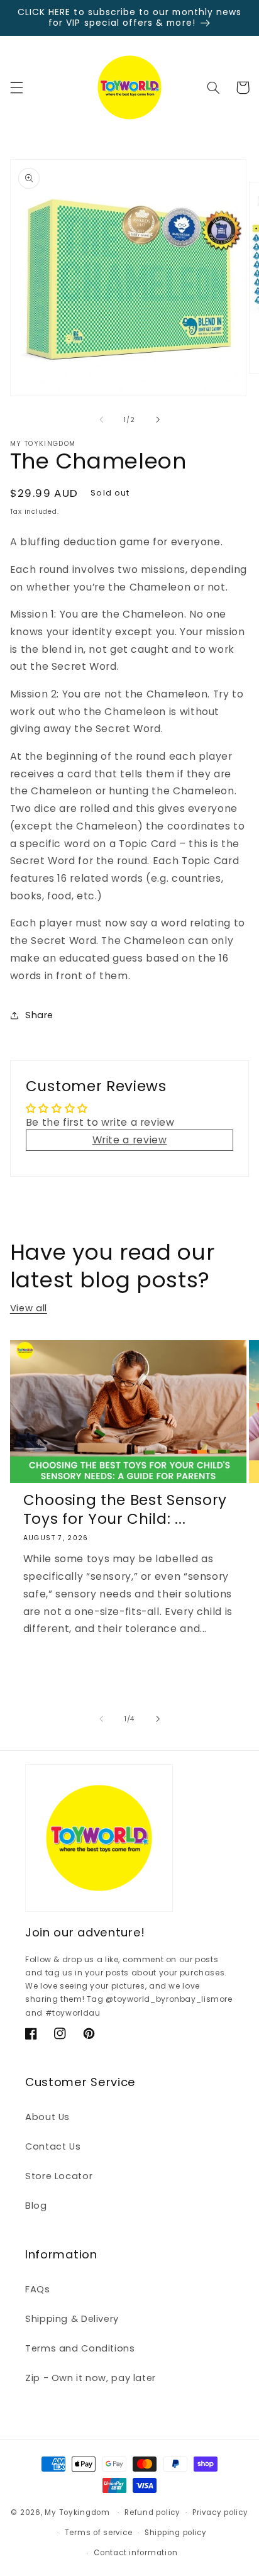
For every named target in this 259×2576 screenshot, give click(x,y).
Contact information (135, 2553)
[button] (16, 87)
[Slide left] (101, 419)
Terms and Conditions (80, 2348)
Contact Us (53, 2146)
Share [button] (39, 1015)
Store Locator (59, 2176)
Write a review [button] (130, 1140)
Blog (36, 2206)
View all (29, 1308)
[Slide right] (158, 419)
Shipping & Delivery (72, 2319)
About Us (47, 2117)
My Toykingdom (77, 2512)
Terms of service (99, 2533)
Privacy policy (220, 2512)
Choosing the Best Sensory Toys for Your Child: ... (125, 1510)
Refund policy (152, 2512)
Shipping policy (176, 2533)
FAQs (38, 2289)
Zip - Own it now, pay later (91, 2378)
